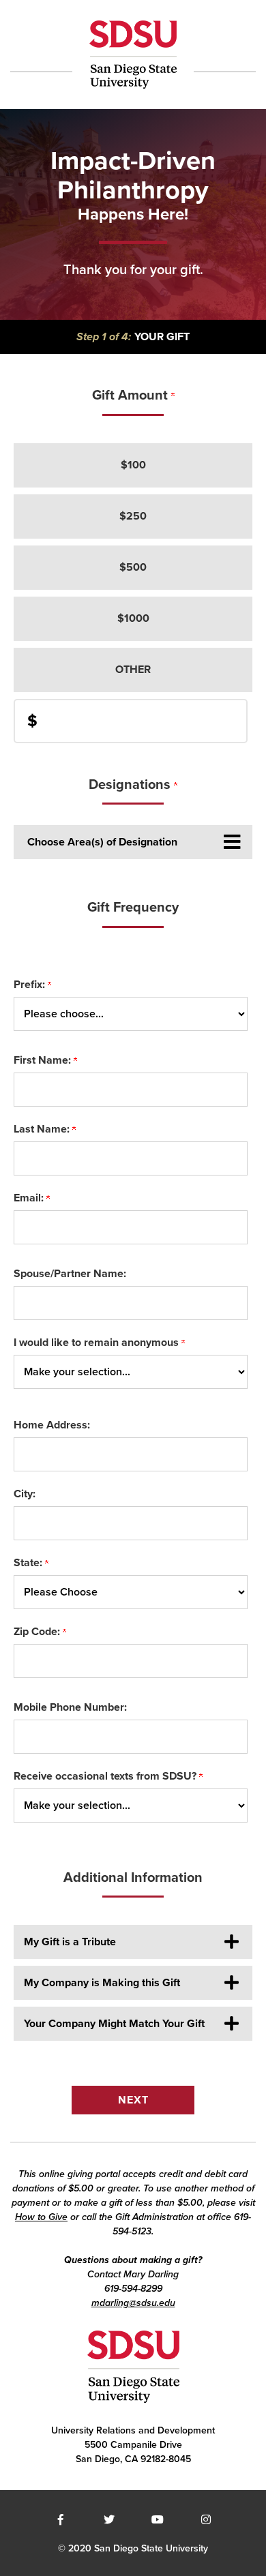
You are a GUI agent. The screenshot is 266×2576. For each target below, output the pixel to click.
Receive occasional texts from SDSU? (106, 1776)
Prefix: (31, 985)
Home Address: (52, 1425)
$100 (133, 465)
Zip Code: (38, 1632)
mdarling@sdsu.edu (133, 2303)
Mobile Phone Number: (70, 1707)
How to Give (41, 2217)
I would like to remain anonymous (98, 1343)
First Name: (44, 1060)
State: (29, 1563)
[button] (133, 1942)
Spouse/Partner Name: (70, 1274)
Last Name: (43, 1129)
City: (25, 1494)
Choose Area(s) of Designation (102, 842)
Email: (30, 1198)
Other (133, 670)
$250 (133, 516)
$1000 (133, 618)
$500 (133, 567)
